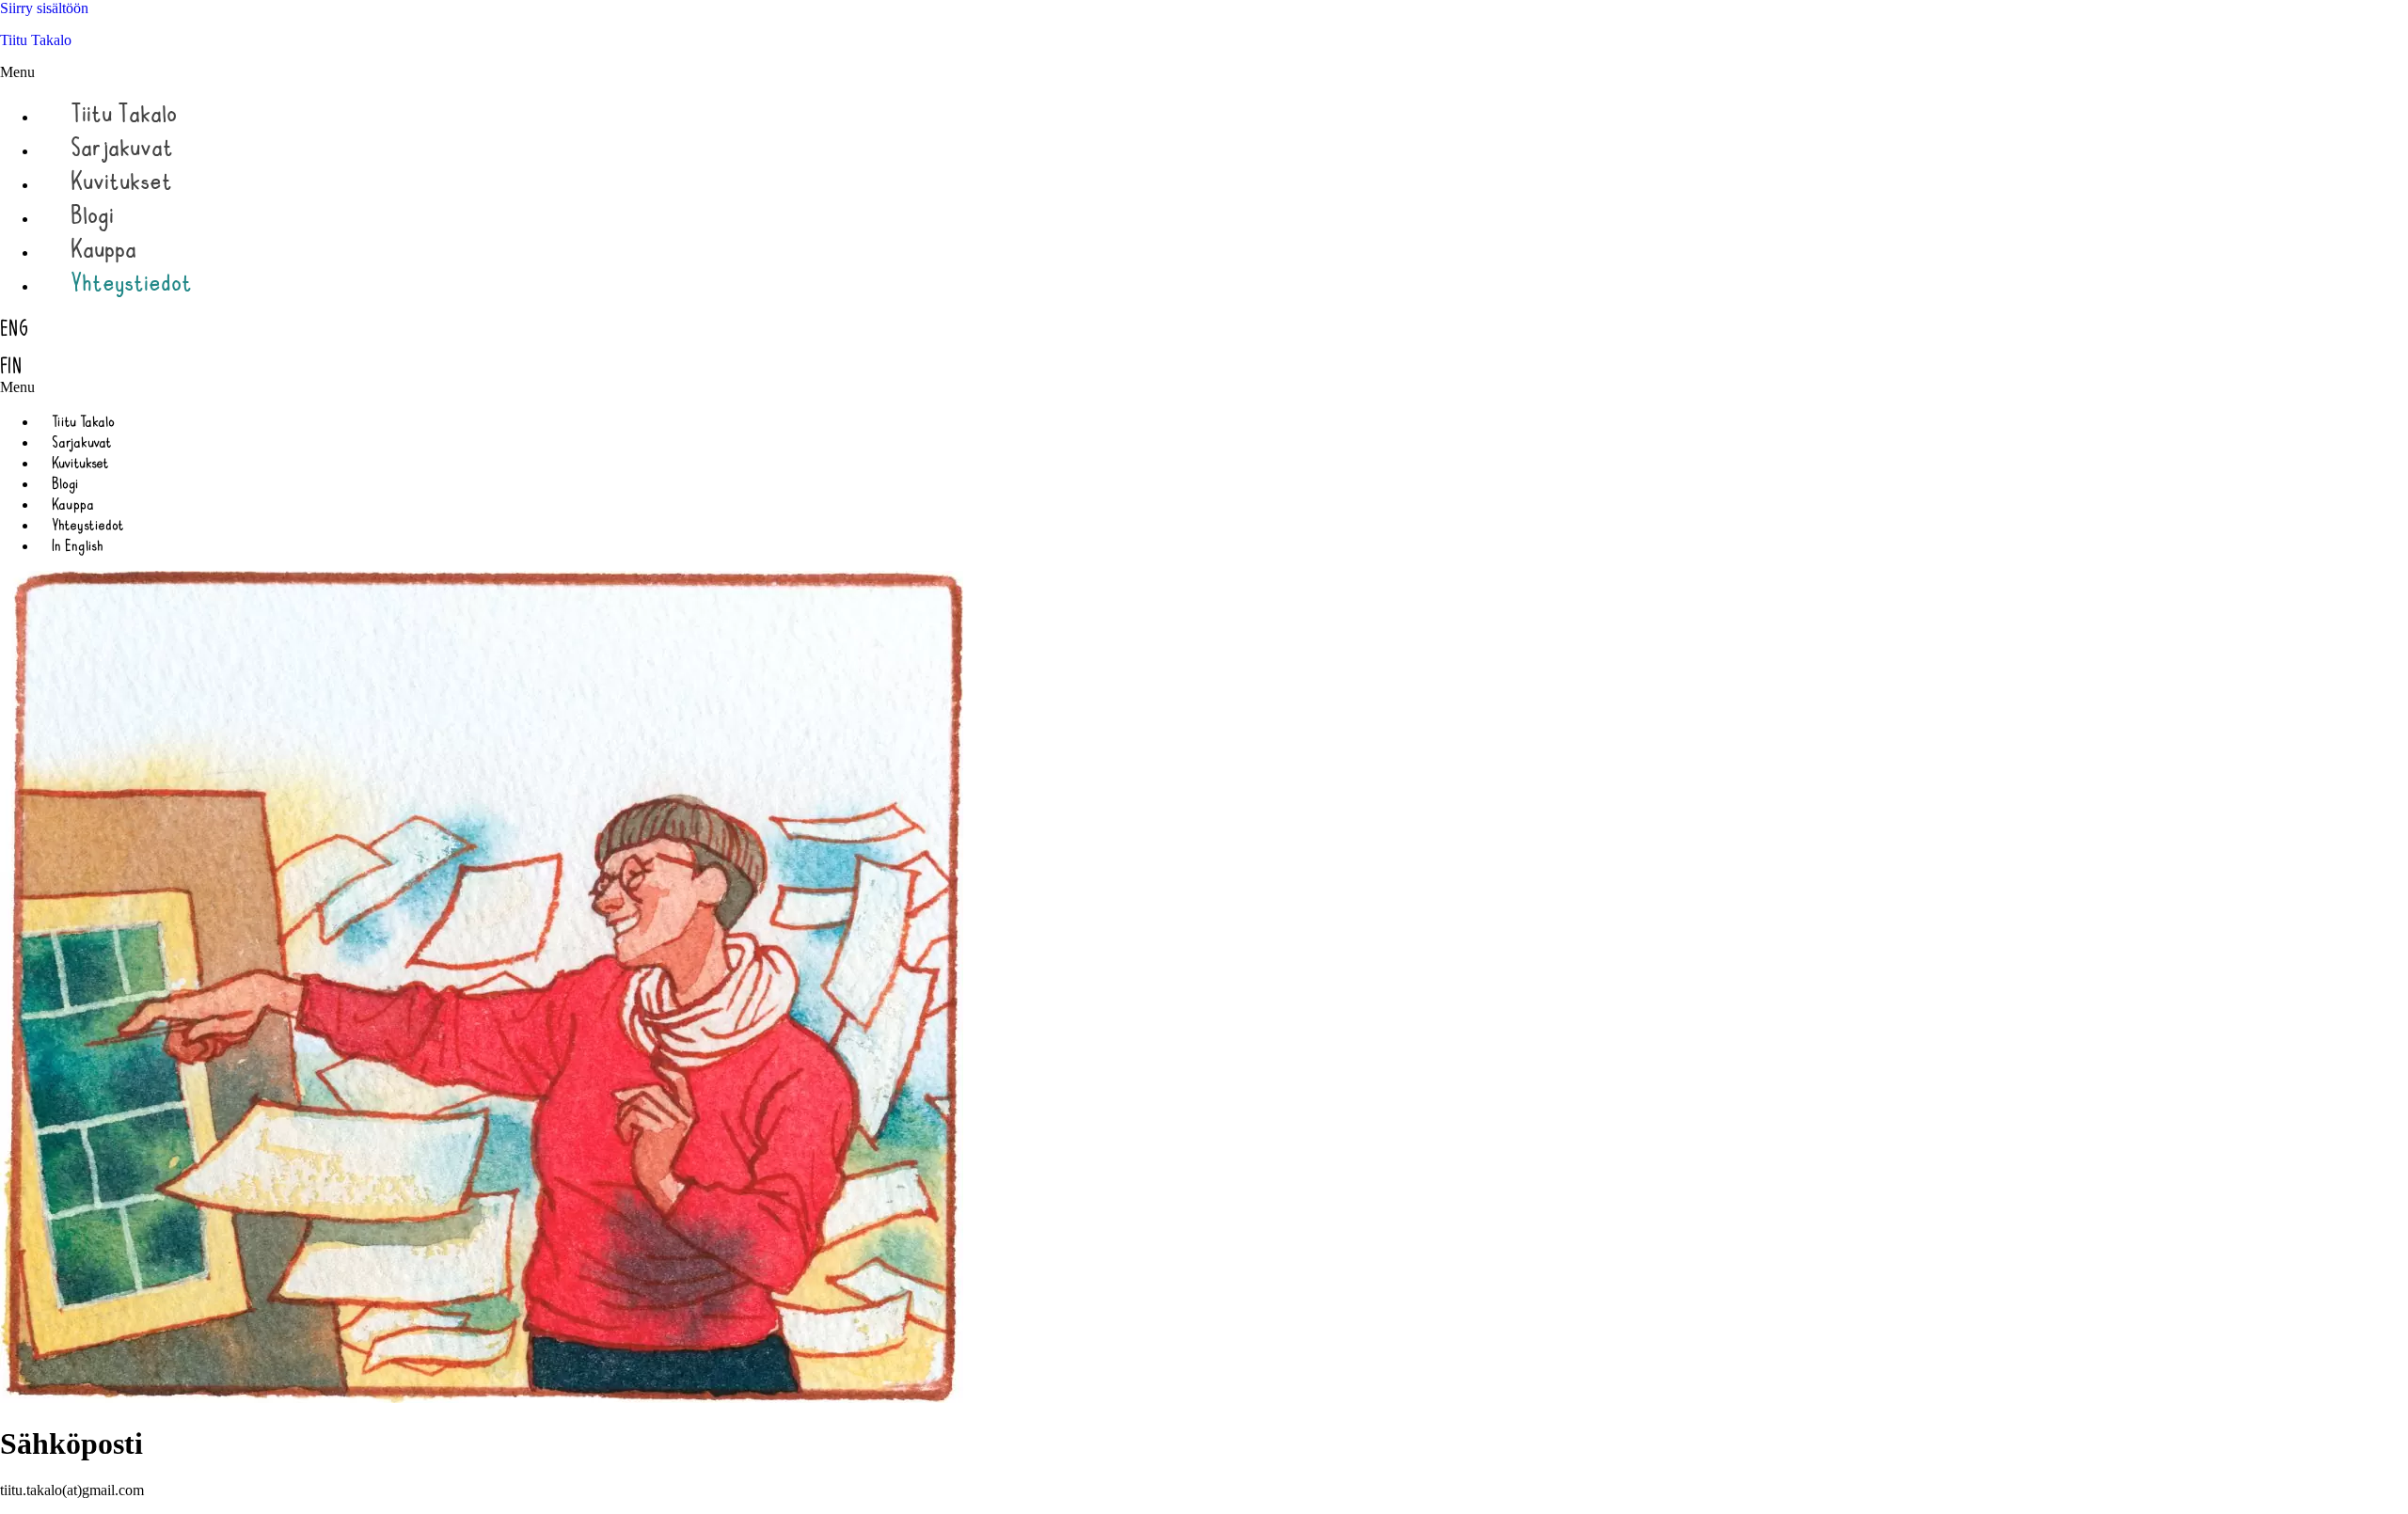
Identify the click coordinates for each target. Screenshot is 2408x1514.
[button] (1084, 72)
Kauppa (103, 248)
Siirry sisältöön (44, 8)
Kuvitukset (121, 181)
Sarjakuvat (122, 147)
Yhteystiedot (131, 282)
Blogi (92, 214)
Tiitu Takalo (36, 40)
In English (78, 545)
